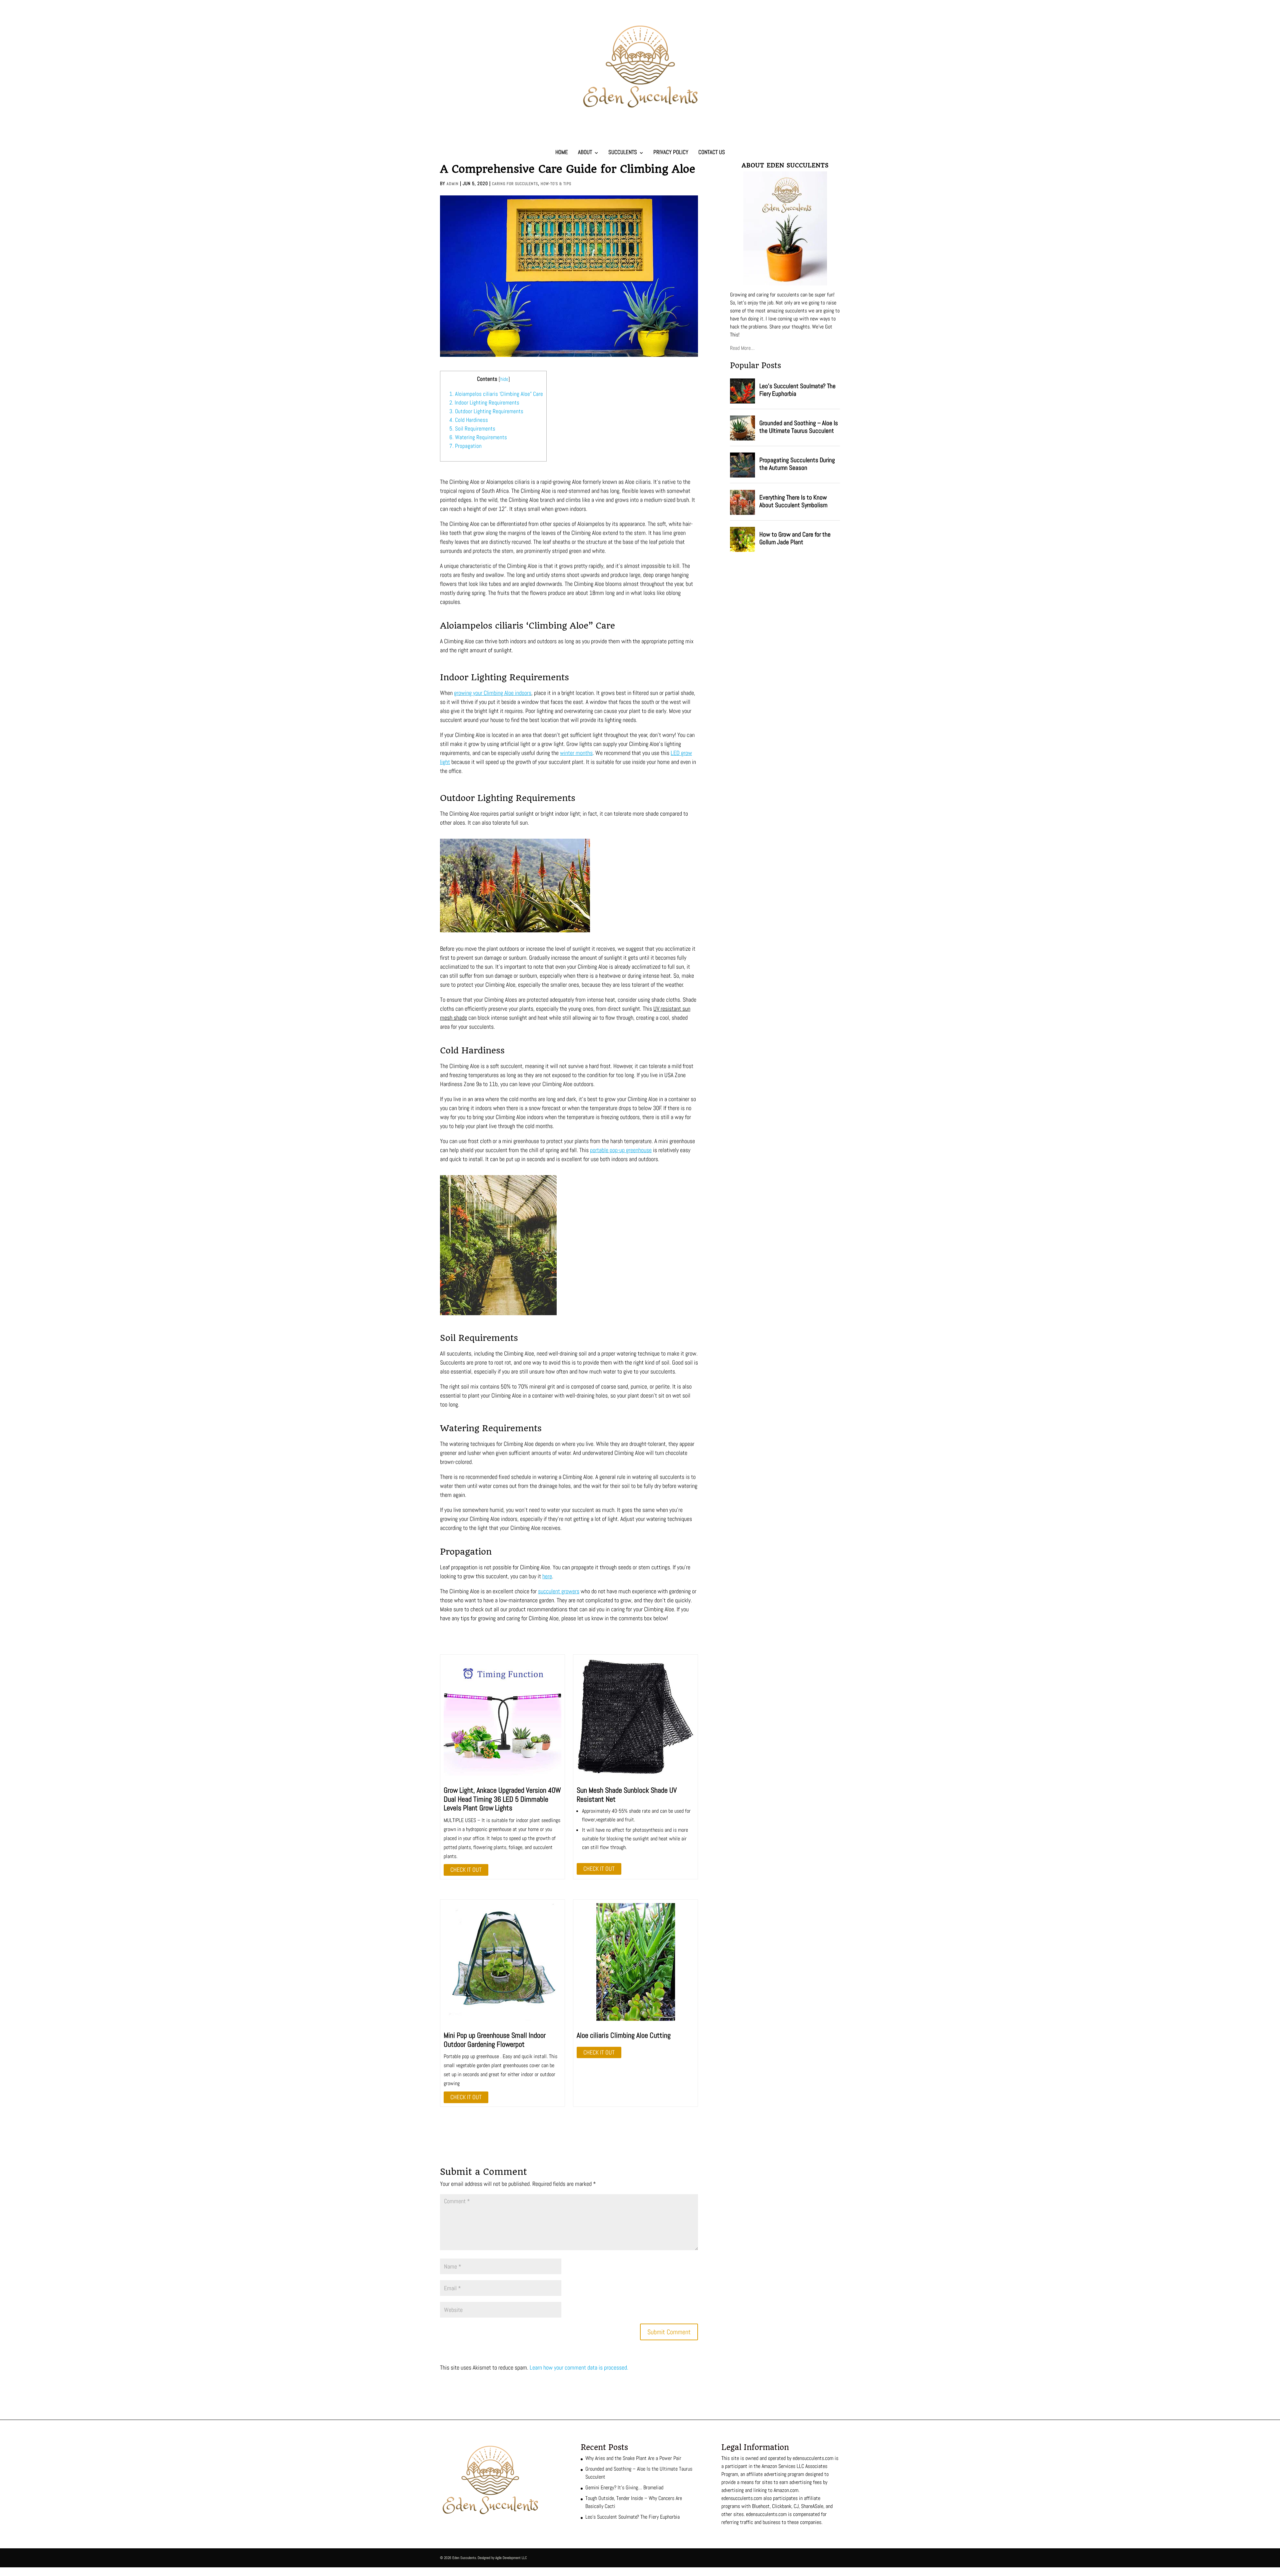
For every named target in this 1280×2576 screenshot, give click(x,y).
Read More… (742, 348)
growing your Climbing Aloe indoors (493, 693)
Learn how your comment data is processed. (579, 2367)
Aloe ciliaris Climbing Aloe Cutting (624, 2035)
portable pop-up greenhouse (621, 1150)
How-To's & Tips (556, 184)
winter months (576, 753)
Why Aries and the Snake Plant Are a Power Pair (633, 2458)
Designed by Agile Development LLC (502, 2558)
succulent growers (559, 1591)
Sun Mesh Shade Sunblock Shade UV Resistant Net (627, 1794)
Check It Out (466, 1870)
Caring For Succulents (515, 184)
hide (504, 379)
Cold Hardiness (469, 420)
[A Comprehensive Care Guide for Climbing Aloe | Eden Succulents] (502, 1717)
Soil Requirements (472, 428)
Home (562, 152)
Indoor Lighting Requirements (484, 402)
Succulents (623, 152)
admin (453, 184)
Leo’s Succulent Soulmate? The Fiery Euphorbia (632, 2517)
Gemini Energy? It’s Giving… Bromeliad (624, 2487)
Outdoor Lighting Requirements (486, 411)
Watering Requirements (478, 437)
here (547, 1576)
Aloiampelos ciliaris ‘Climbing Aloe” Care (496, 394)
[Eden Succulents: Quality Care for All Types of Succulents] (640, 107)
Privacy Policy (671, 152)
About (585, 152)
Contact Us (712, 152)
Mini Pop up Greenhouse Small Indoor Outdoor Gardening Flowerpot (495, 2039)
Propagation (465, 446)
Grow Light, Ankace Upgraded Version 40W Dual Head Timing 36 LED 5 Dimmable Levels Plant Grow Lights (502, 1799)
